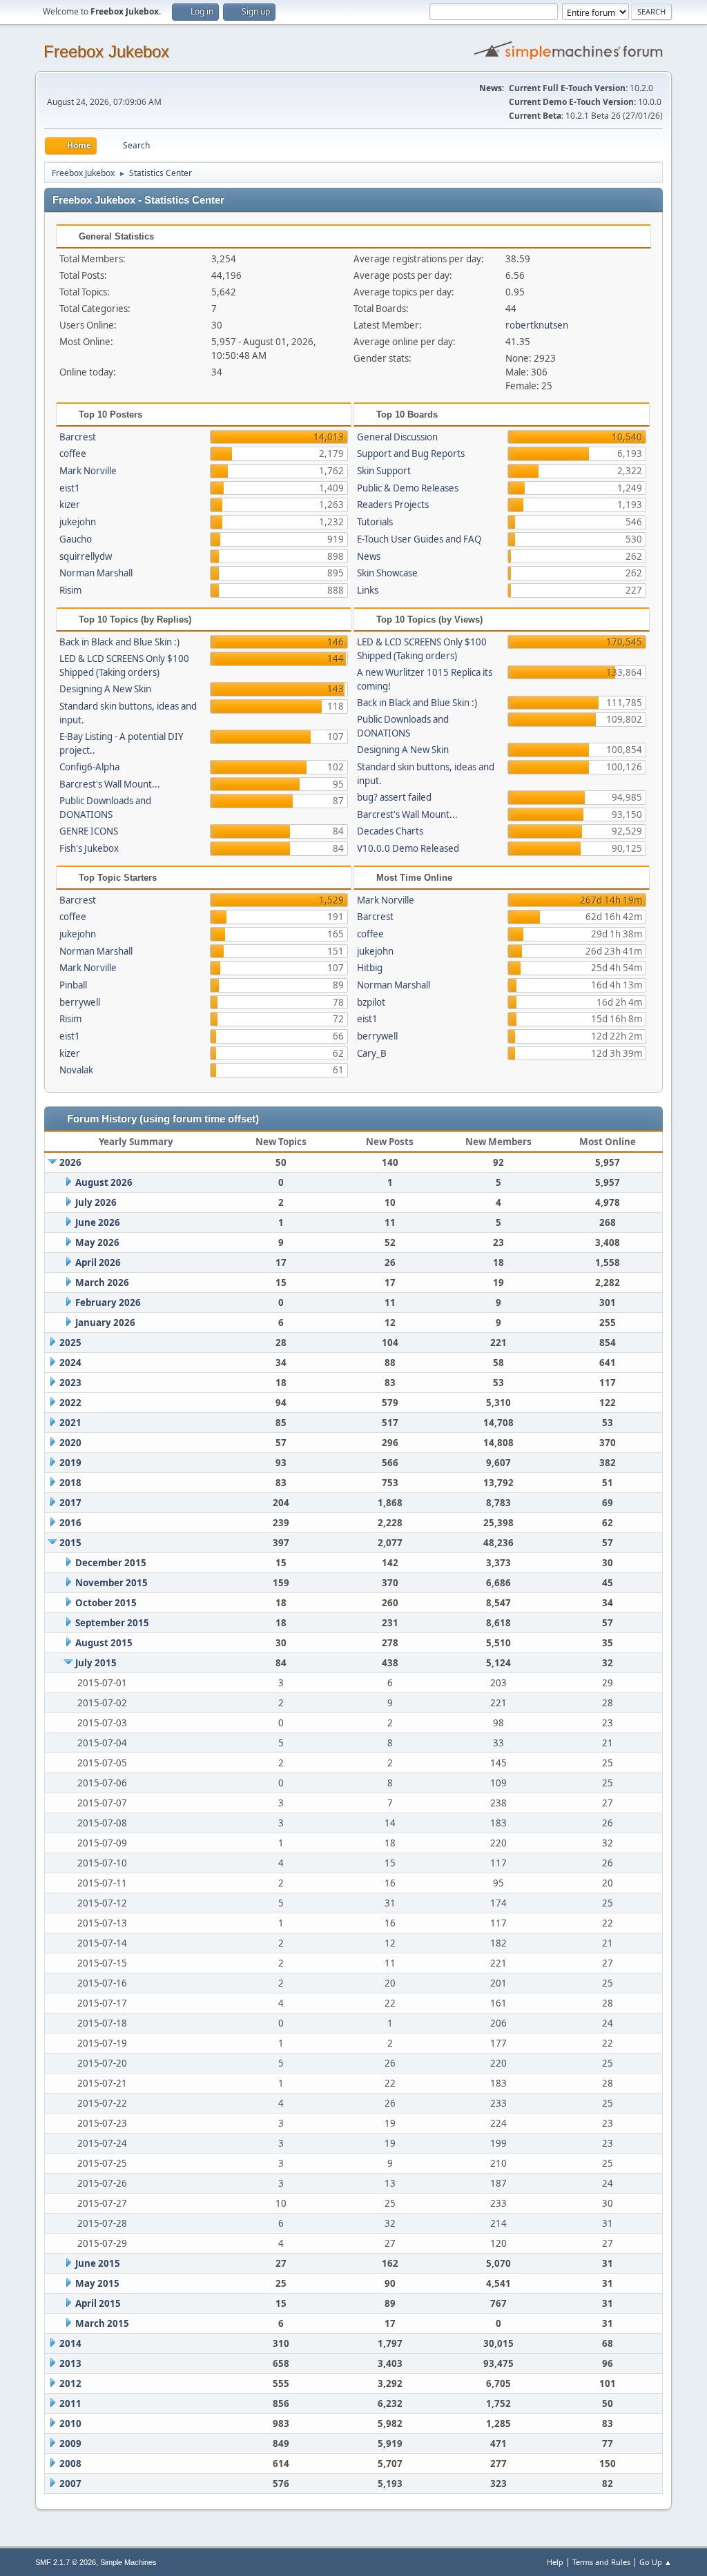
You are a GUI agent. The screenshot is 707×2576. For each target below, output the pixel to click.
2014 (70, 2343)
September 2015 (112, 1623)
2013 (70, 2363)
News (369, 556)
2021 (70, 1423)
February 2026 (108, 1302)
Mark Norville (88, 471)
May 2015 (97, 2283)
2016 (70, 1523)
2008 (70, 2463)
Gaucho (76, 539)
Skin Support (384, 471)
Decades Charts (390, 831)
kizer (70, 505)
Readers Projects (393, 505)
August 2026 (104, 1182)
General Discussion (397, 437)
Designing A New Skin (105, 689)
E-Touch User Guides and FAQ (419, 539)
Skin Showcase (387, 573)
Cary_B (372, 1053)
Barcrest (78, 437)
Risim (70, 590)
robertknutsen (537, 325)
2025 (70, 1343)
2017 (70, 1503)
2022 (70, 1403)
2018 (70, 1483)
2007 (70, 2484)
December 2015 (111, 1563)
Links (368, 590)
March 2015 (102, 2323)
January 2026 (105, 1323)
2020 (70, 1443)
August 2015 (104, 1643)
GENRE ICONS (89, 831)
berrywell (80, 1002)
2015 (70, 1543)
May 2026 (97, 1242)
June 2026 (98, 1222)
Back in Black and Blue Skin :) (119, 642)
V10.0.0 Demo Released (408, 848)
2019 (70, 1463)
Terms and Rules (601, 2562)
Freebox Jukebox (106, 51)
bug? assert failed (394, 797)
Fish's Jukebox (89, 848)
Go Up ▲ (656, 2562)
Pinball (73, 985)
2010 (70, 2423)
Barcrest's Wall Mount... (110, 784)
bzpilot (371, 1002)
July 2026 (96, 1202)
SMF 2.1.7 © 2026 (66, 2562)
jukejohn (78, 522)
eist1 (70, 488)
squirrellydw (86, 556)
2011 (70, 2403)
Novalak (76, 1070)
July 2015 (96, 1663)
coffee (73, 453)
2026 (70, 1162)
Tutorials (375, 522)
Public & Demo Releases (408, 488)
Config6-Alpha (89, 767)
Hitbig (370, 968)
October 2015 (106, 1603)
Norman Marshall (96, 573)
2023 (70, 1383)
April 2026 (98, 1262)
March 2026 (102, 1282)
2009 (70, 2443)
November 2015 (112, 1583)
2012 (70, 2383)
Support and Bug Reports (411, 453)
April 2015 (98, 2303)
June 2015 (98, 2263)
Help (555, 2562)
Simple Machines (128, 2562)
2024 (70, 1363)
